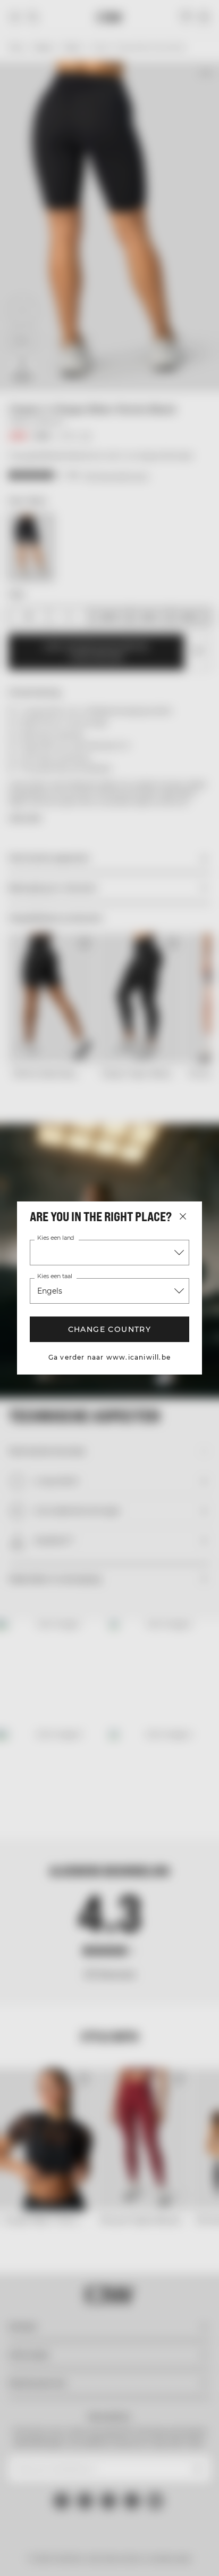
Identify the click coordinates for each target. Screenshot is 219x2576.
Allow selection (110, 1477)
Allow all (109, 1445)
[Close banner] (203, 1092)
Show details (162, 1413)
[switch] (192, 1304)
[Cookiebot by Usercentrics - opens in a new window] (136, 1092)
